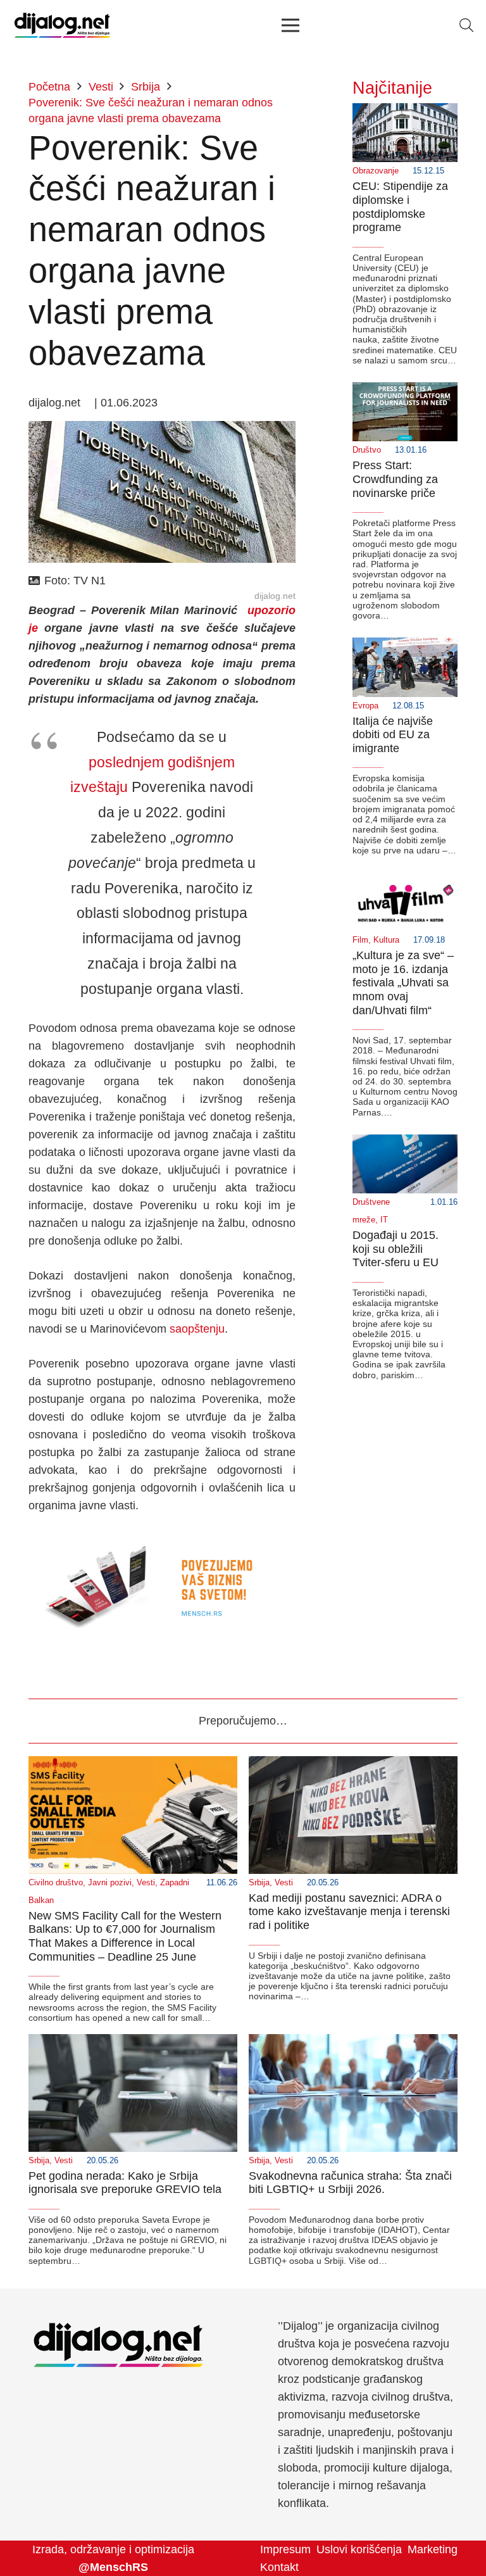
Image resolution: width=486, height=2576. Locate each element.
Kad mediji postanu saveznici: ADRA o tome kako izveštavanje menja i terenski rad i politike (349, 1912)
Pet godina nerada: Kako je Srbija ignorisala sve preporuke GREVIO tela (125, 2183)
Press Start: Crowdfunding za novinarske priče (395, 479)
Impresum (285, 2549)
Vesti (146, 1883)
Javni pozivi (110, 1883)
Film (360, 940)
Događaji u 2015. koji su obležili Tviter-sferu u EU (396, 1249)
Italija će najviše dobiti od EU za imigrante (393, 735)
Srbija (259, 1883)
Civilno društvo (56, 1883)
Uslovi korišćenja (359, 2549)
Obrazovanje (376, 171)
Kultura (386, 940)
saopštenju (197, 1329)
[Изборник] (290, 25)
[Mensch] (162, 1540)
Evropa (365, 706)
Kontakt (279, 2567)
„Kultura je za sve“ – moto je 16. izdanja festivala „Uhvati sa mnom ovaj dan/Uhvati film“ (403, 983)
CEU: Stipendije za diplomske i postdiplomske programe (400, 207)
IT (384, 1220)
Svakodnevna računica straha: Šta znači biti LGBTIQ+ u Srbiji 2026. (350, 2183)
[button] (466, 25)
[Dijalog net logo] (62, 25)
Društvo (367, 450)
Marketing (433, 2549)
